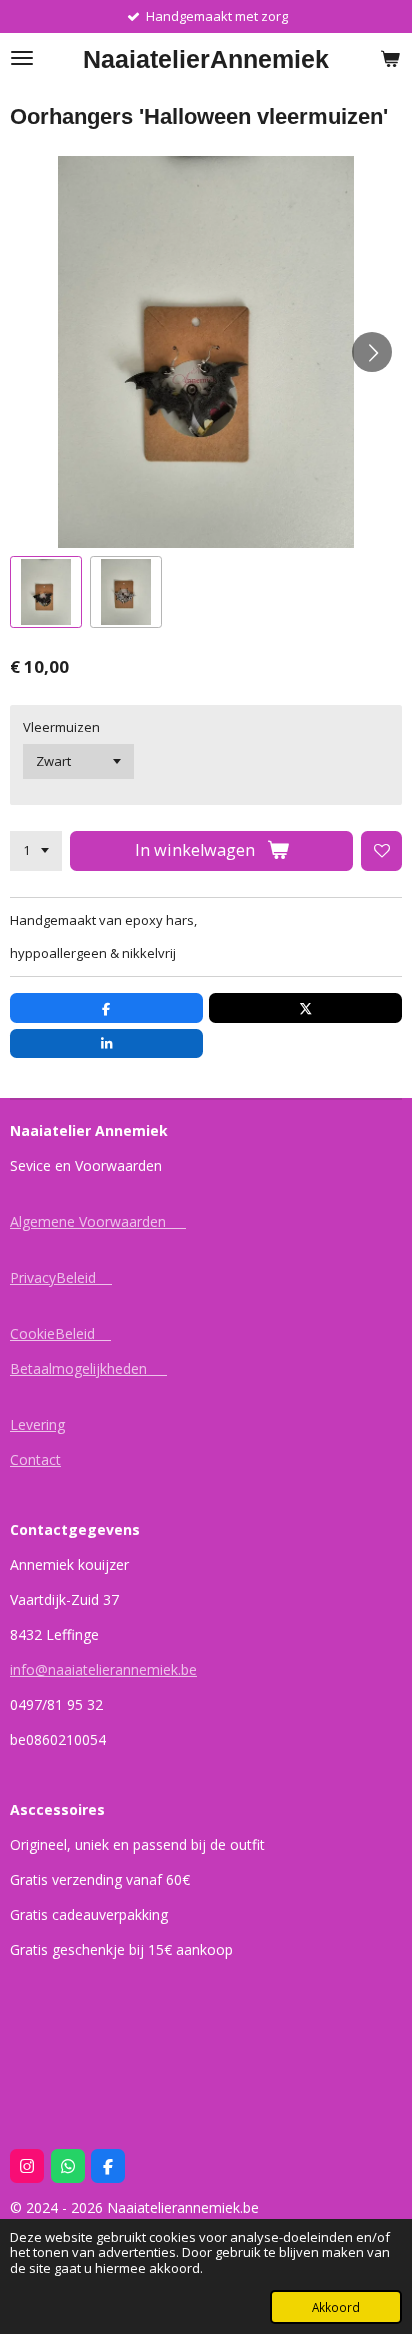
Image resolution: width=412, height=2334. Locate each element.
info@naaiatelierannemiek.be (103, 1669)
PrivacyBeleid (61, 1277)
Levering (37, 1424)
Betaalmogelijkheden (88, 1368)
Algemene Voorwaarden (98, 1221)
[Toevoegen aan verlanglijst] (381, 851)
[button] (46, 592)
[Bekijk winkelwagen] (390, 58)
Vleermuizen (61, 727)
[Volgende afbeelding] (372, 352)
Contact (35, 1459)
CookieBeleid (60, 1333)
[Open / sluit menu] (22, 58)
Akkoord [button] (336, 2307)
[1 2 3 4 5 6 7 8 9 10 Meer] (36, 851)
